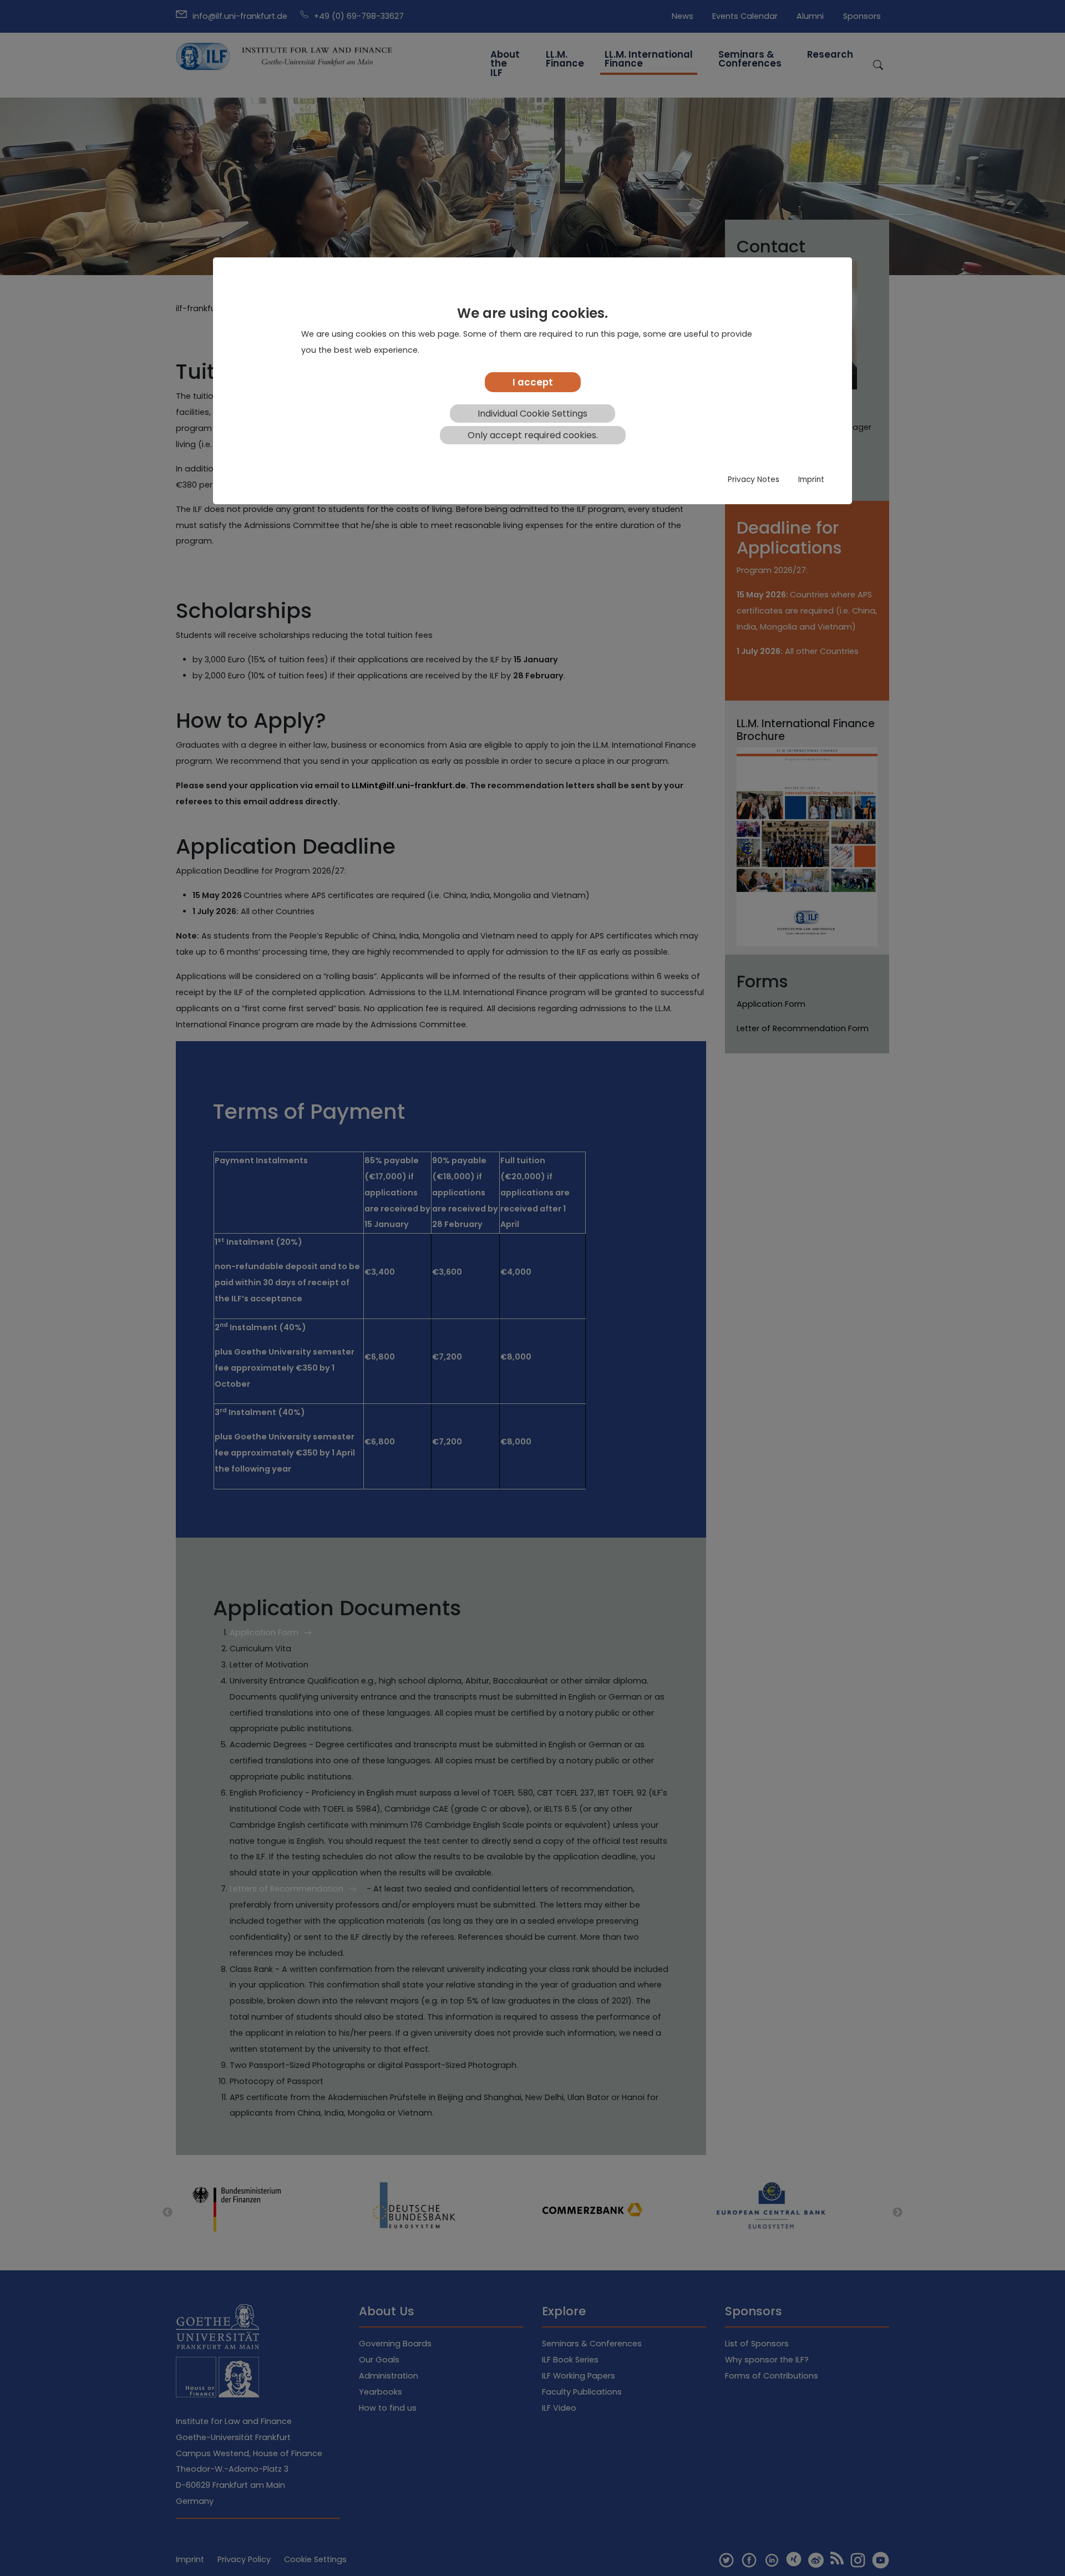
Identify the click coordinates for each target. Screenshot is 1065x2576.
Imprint (811, 480)
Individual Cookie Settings (532, 414)
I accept (533, 382)
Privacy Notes (754, 480)
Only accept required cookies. (533, 435)
